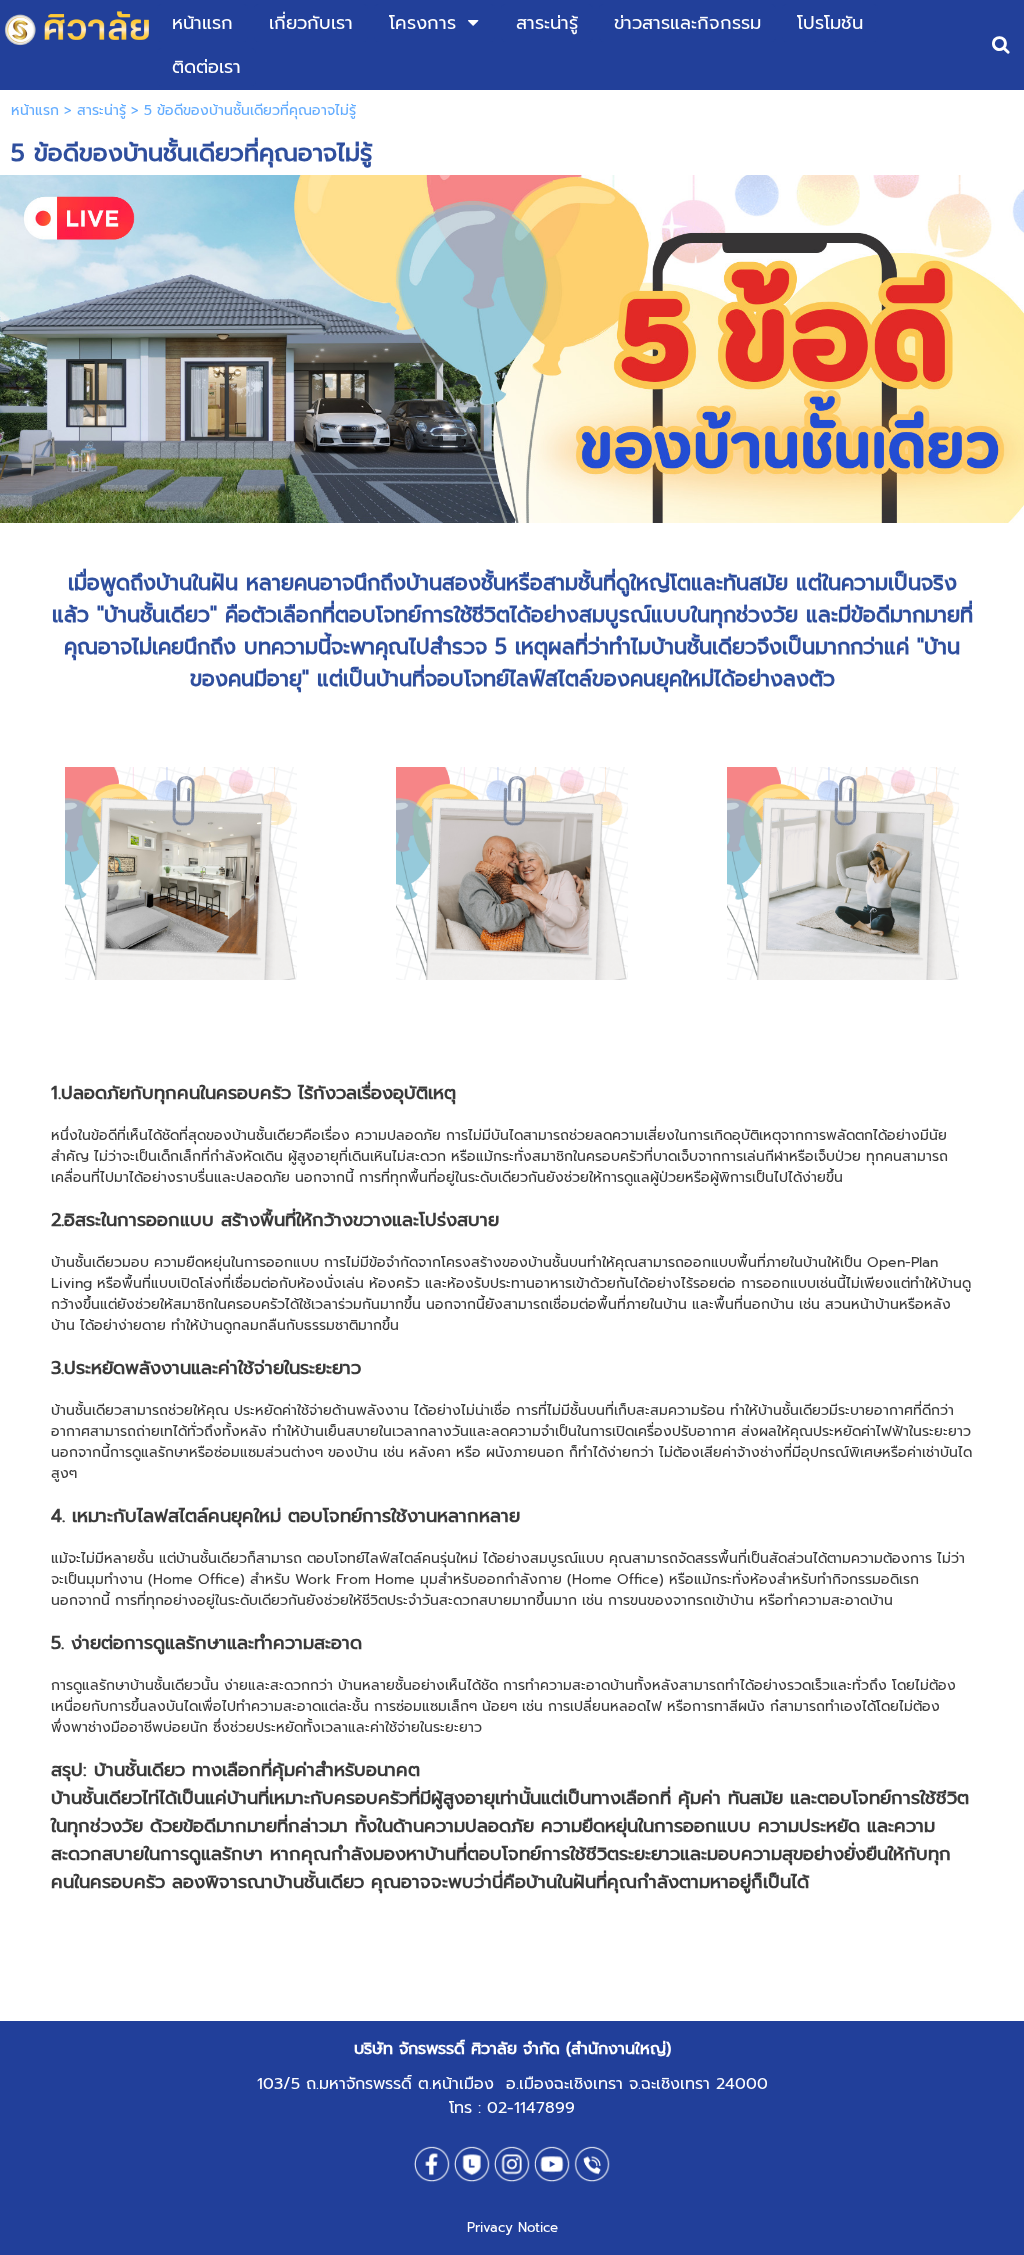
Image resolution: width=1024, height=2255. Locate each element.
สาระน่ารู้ (101, 110)
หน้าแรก (35, 110)
